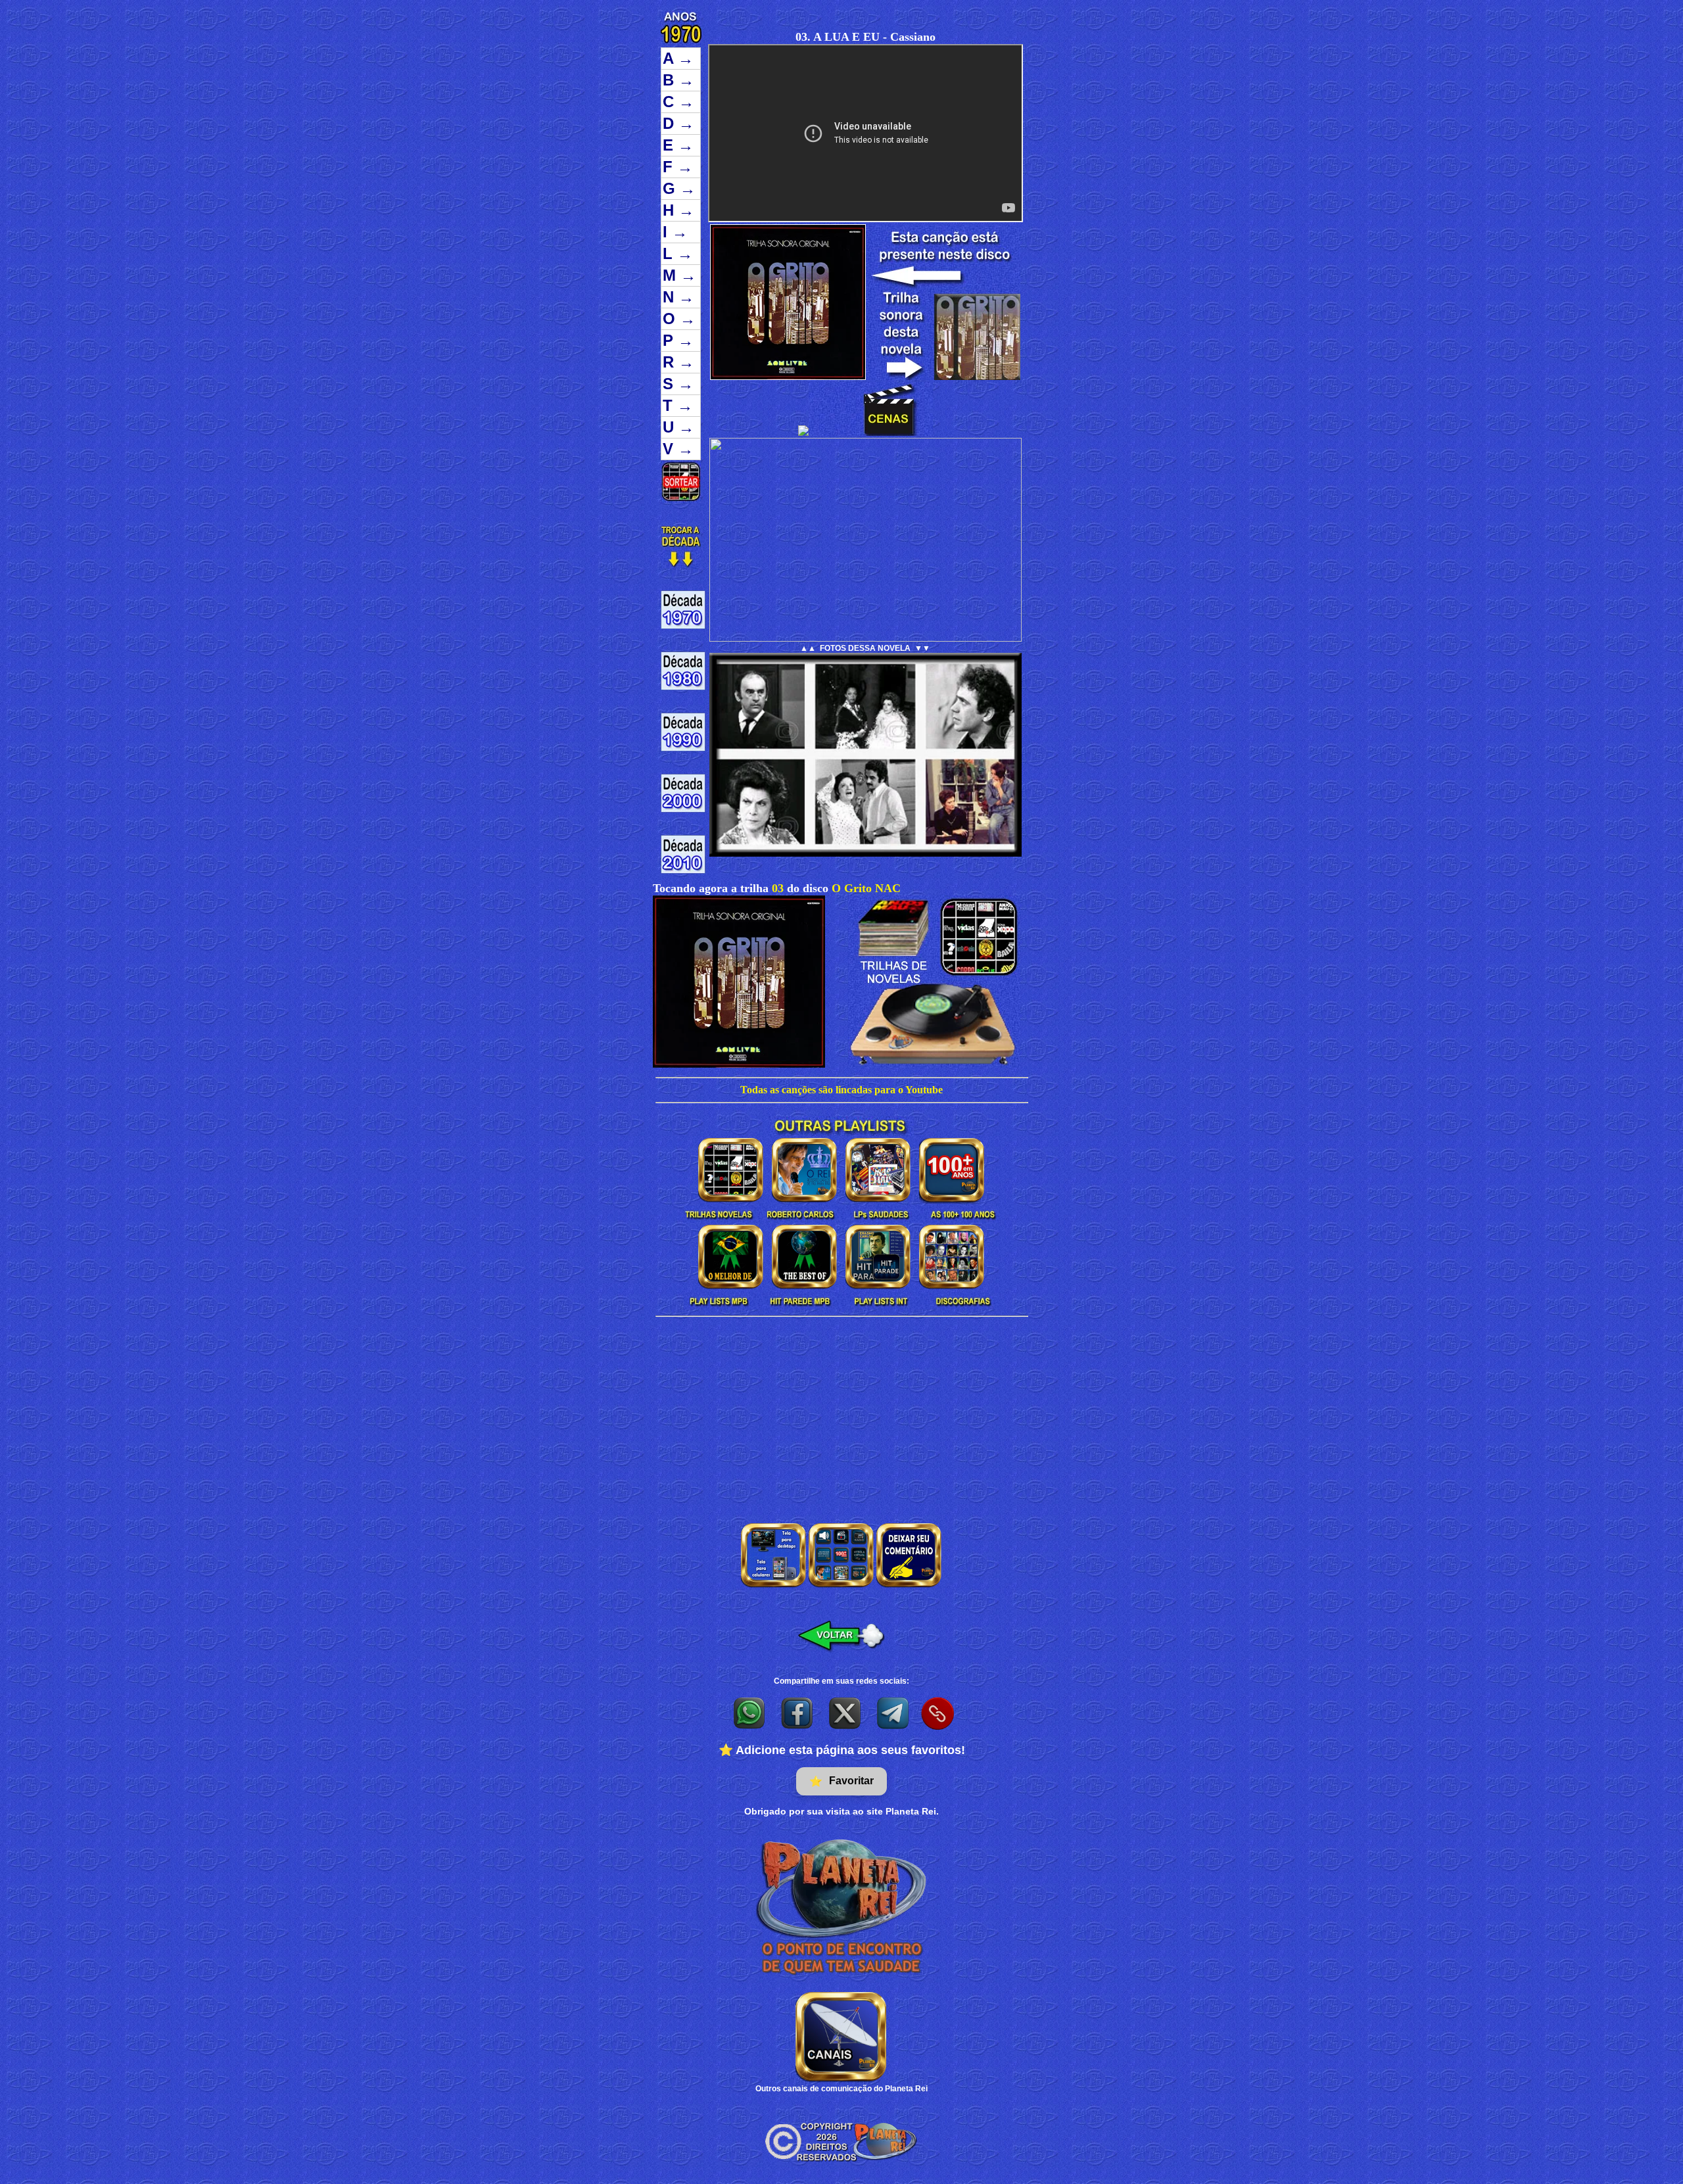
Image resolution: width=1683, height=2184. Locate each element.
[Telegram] (894, 1713)
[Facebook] (798, 1713)
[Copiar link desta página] (937, 1713)
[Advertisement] (841, 1415)
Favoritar (841, 1781)
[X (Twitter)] (846, 1713)
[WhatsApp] (750, 1713)
